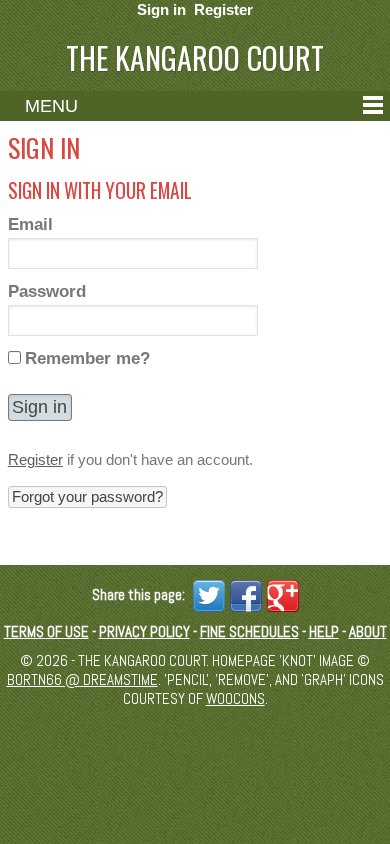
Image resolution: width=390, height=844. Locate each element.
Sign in (161, 9)
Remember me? (87, 358)
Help (324, 631)
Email (30, 224)
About (368, 631)
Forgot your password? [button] (87, 496)
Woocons (235, 698)
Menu (51, 106)
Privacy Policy (144, 631)
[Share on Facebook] (243, 594)
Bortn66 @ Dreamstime (82, 679)
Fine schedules (249, 631)
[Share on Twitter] (206, 594)
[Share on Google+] (280, 594)
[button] (40, 407)
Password (47, 291)
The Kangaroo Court (195, 57)
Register (223, 9)
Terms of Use (46, 631)
